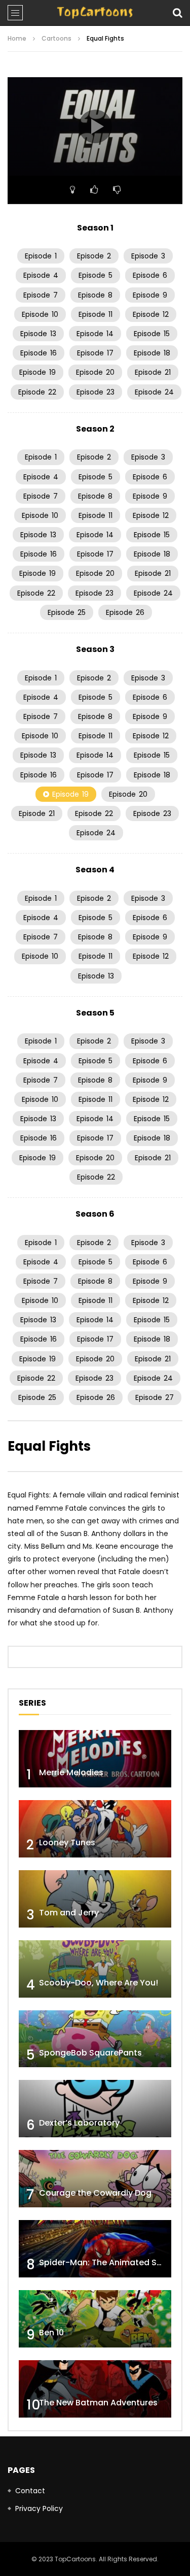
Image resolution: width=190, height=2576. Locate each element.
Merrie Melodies (71, 1772)
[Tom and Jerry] (95, 1899)
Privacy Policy (39, 2508)
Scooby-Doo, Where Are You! (99, 1983)
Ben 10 (51, 2333)
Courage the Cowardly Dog (95, 2193)
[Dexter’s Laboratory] (95, 2109)
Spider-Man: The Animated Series (108, 2262)
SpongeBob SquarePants (90, 2053)
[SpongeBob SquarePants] (95, 2039)
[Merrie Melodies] (95, 1759)
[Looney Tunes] (95, 1829)
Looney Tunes (67, 1843)
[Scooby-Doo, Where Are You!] (95, 1969)
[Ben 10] (95, 2319)
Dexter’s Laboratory (79, 2123)
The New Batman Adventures (98, 2403)
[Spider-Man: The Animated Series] (95, 2249)
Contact (30, 2491)
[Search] (177, 13)
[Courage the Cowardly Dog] (95, 2179)
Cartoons (56, 38)
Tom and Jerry (69, 1913)
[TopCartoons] (95, 13)
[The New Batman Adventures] (95, 2389)
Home (17, 38)
